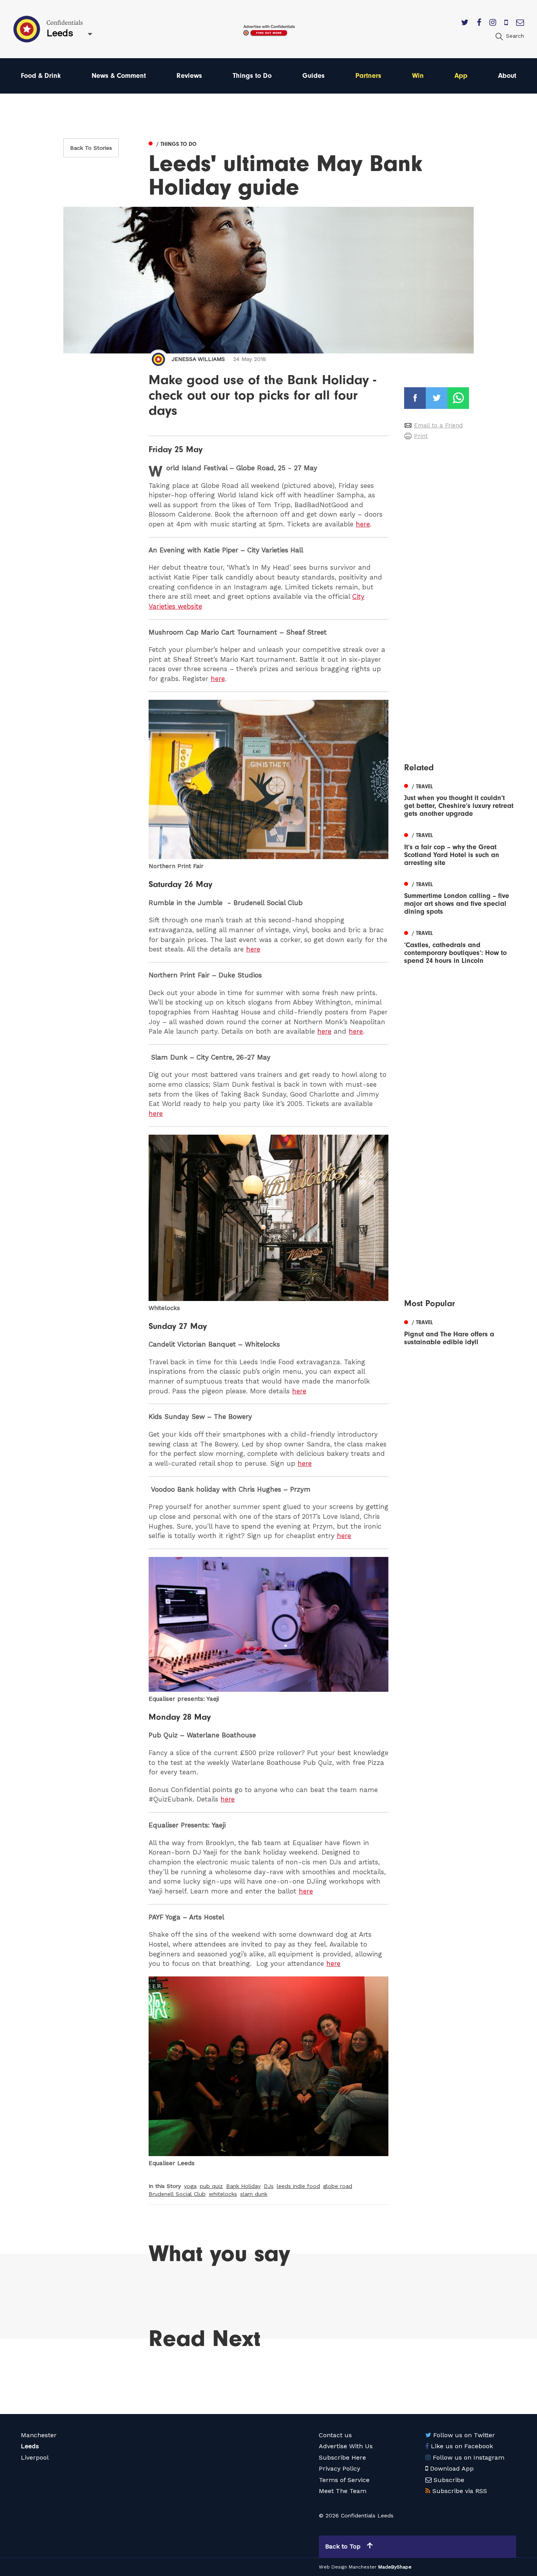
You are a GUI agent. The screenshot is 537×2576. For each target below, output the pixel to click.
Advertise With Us (346, 2446)
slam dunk (254, 2194)
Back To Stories (91, 148)
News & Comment (119, 76)
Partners (368, 76)
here (363, 524)
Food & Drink (41, 76)
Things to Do (252, 76)
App (461, 76)
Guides (314, 76)
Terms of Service (344, 2480)
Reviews (189, 76)
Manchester (39, 2435)
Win (418, 76)
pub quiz (211, 2186)
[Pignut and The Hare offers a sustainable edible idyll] (460, 1332)
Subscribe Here (342, 2457)
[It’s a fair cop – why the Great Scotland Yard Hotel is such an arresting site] (460, 848)
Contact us (335, 2435)
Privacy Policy (339, 2468)
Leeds (30, 2446)
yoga (190, 2186)
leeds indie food (298, 2186)
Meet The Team (343, 2491)
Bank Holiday (243, 2186)
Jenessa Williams (198, 359)
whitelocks (223, 2194)
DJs (269, 2186)
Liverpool (35, 2457)
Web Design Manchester (348, 2567)
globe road (338, 2186)
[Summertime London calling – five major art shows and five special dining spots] (460, 897)
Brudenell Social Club (177, 2194)
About (507, 76)
